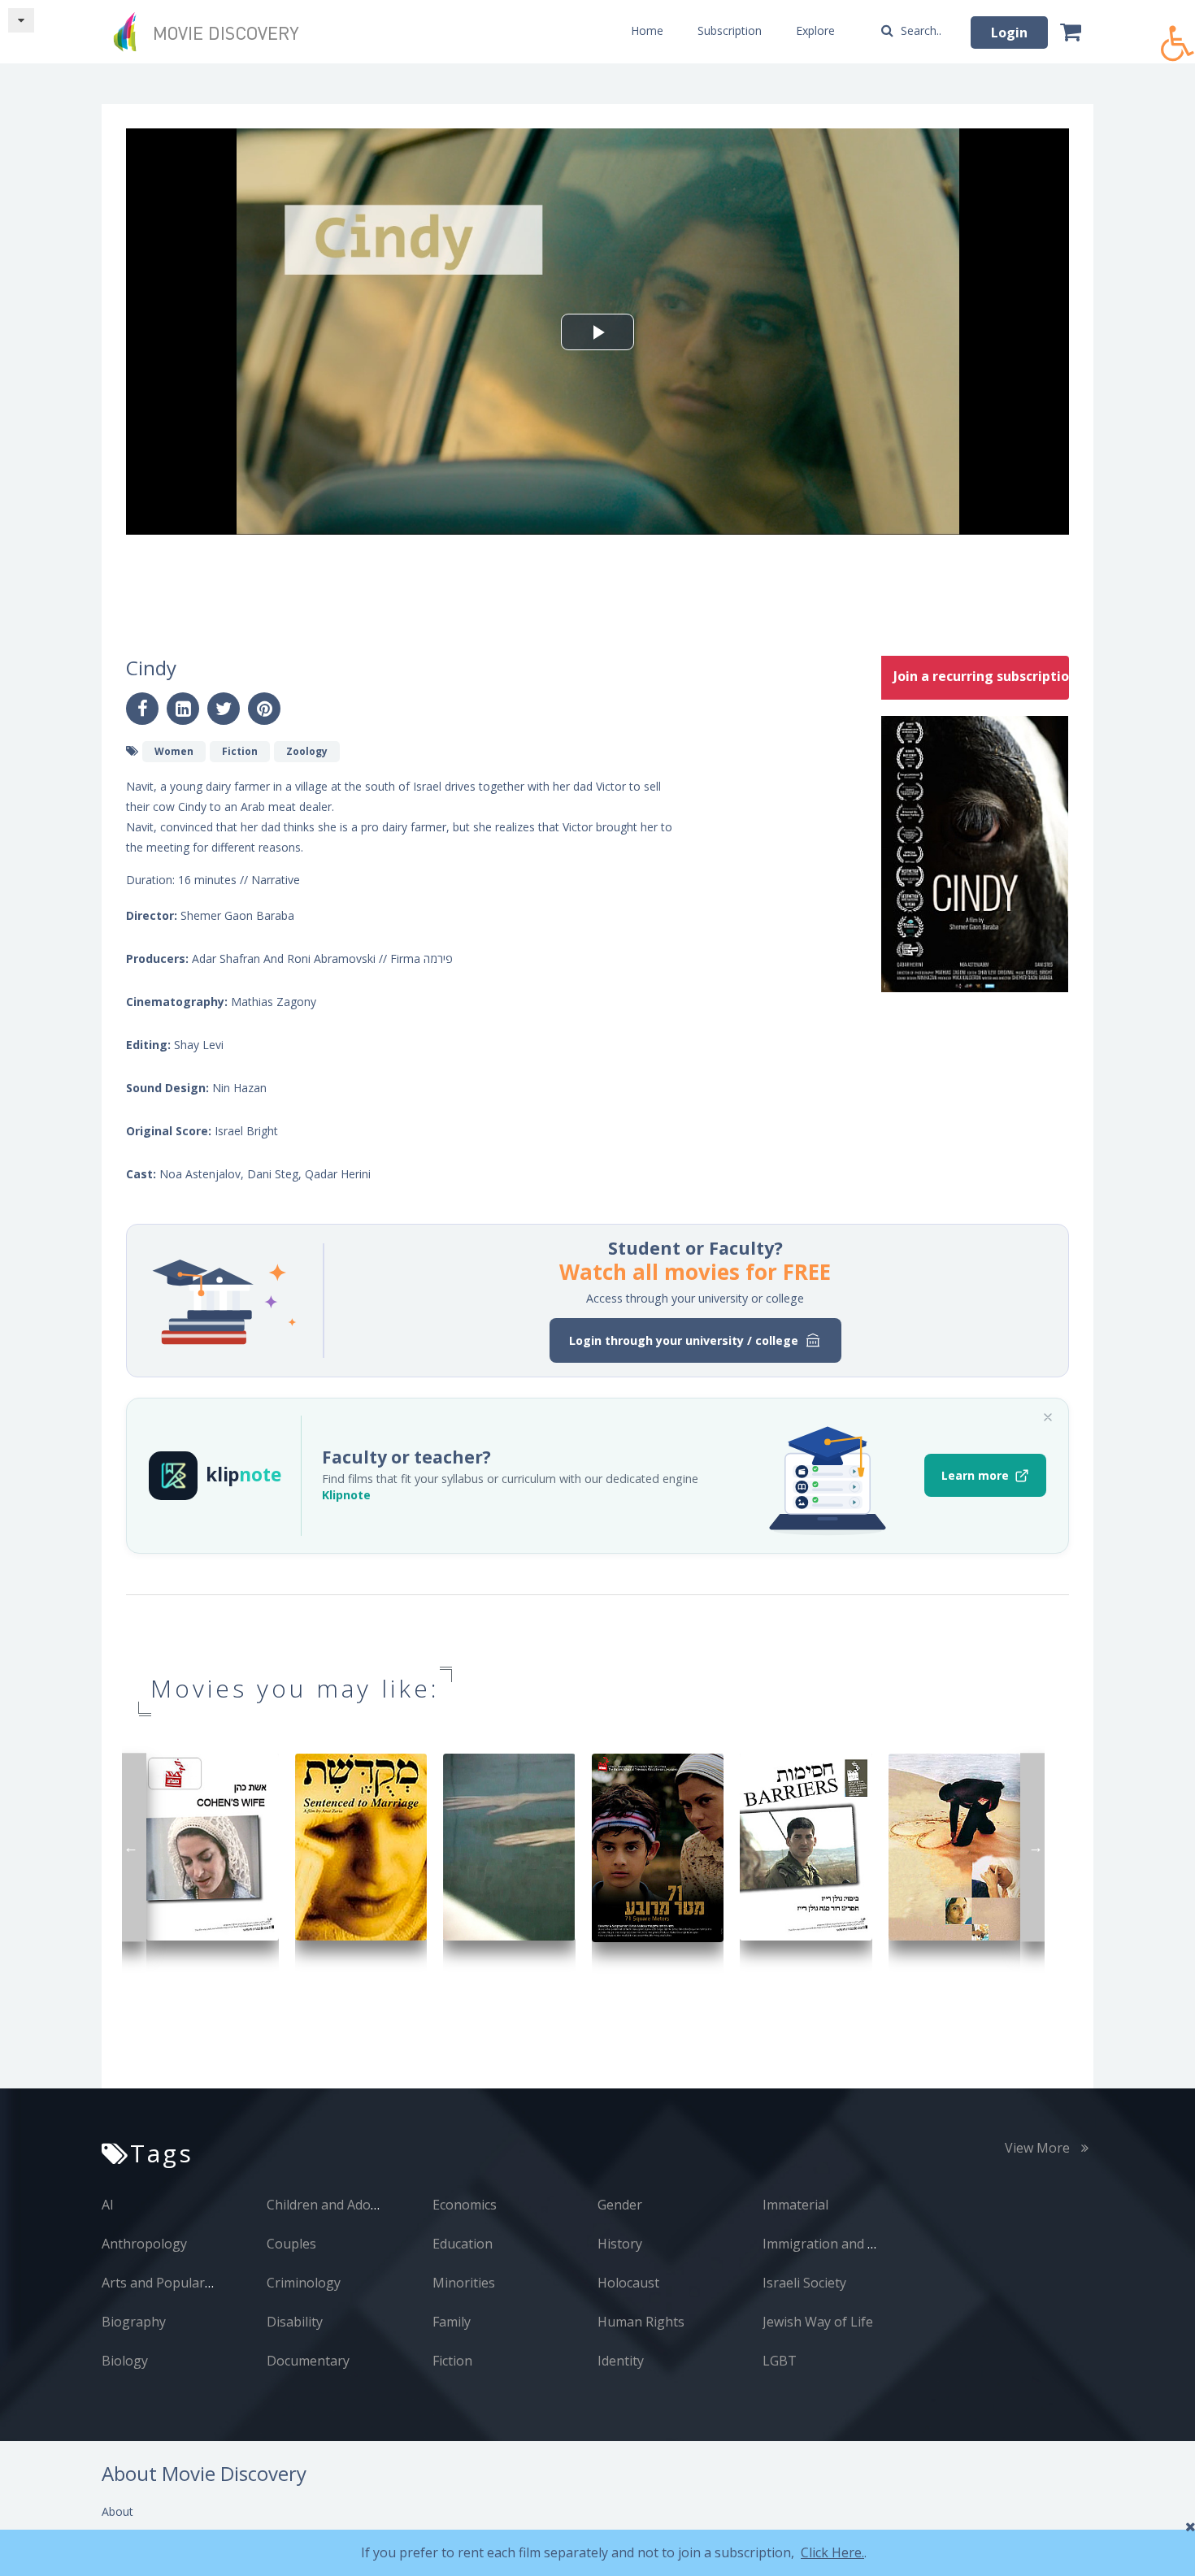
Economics (465, 2205)
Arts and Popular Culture (178, 2283)
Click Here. (832, 2552)
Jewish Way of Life (818, 2322)
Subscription (730, 30)
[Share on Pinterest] (264, 709)
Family (452, 2322)
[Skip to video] (21, 20)
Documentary (308, 2361)
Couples (291, 2244)
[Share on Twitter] (224, 709)
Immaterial (795, 2205)
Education (463, 2244)
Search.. (919, 30)
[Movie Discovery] (211, 32)
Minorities (464, 2283)
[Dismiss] (1048, 1417)
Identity (621, 2361)
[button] (1178, 35)
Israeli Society (804, 2283)
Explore (815, 30)
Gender (620, 2205)
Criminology (304, 2283)
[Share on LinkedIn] (183, 709)
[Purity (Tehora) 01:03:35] (509, 1846)
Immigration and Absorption (850, 2244)
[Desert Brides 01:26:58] (955, 1846)
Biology (125, 2361)
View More (1039, 2148)
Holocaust (628, 2283)
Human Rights (641, 2322)
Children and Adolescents (343, 2205)
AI (108, 2205)
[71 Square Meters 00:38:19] (658, 1847)
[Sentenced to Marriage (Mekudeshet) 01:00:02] (361, 1846)
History (620, 2244)
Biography (134, 2322)
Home (647, 30)
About (117, 2511)
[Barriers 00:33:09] (806, 1846)
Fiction (452, 2361)
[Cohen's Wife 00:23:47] (213, 1846)
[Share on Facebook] (142, 709)
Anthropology (144, 2244)
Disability (295, 2322)
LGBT (780, 2361)
